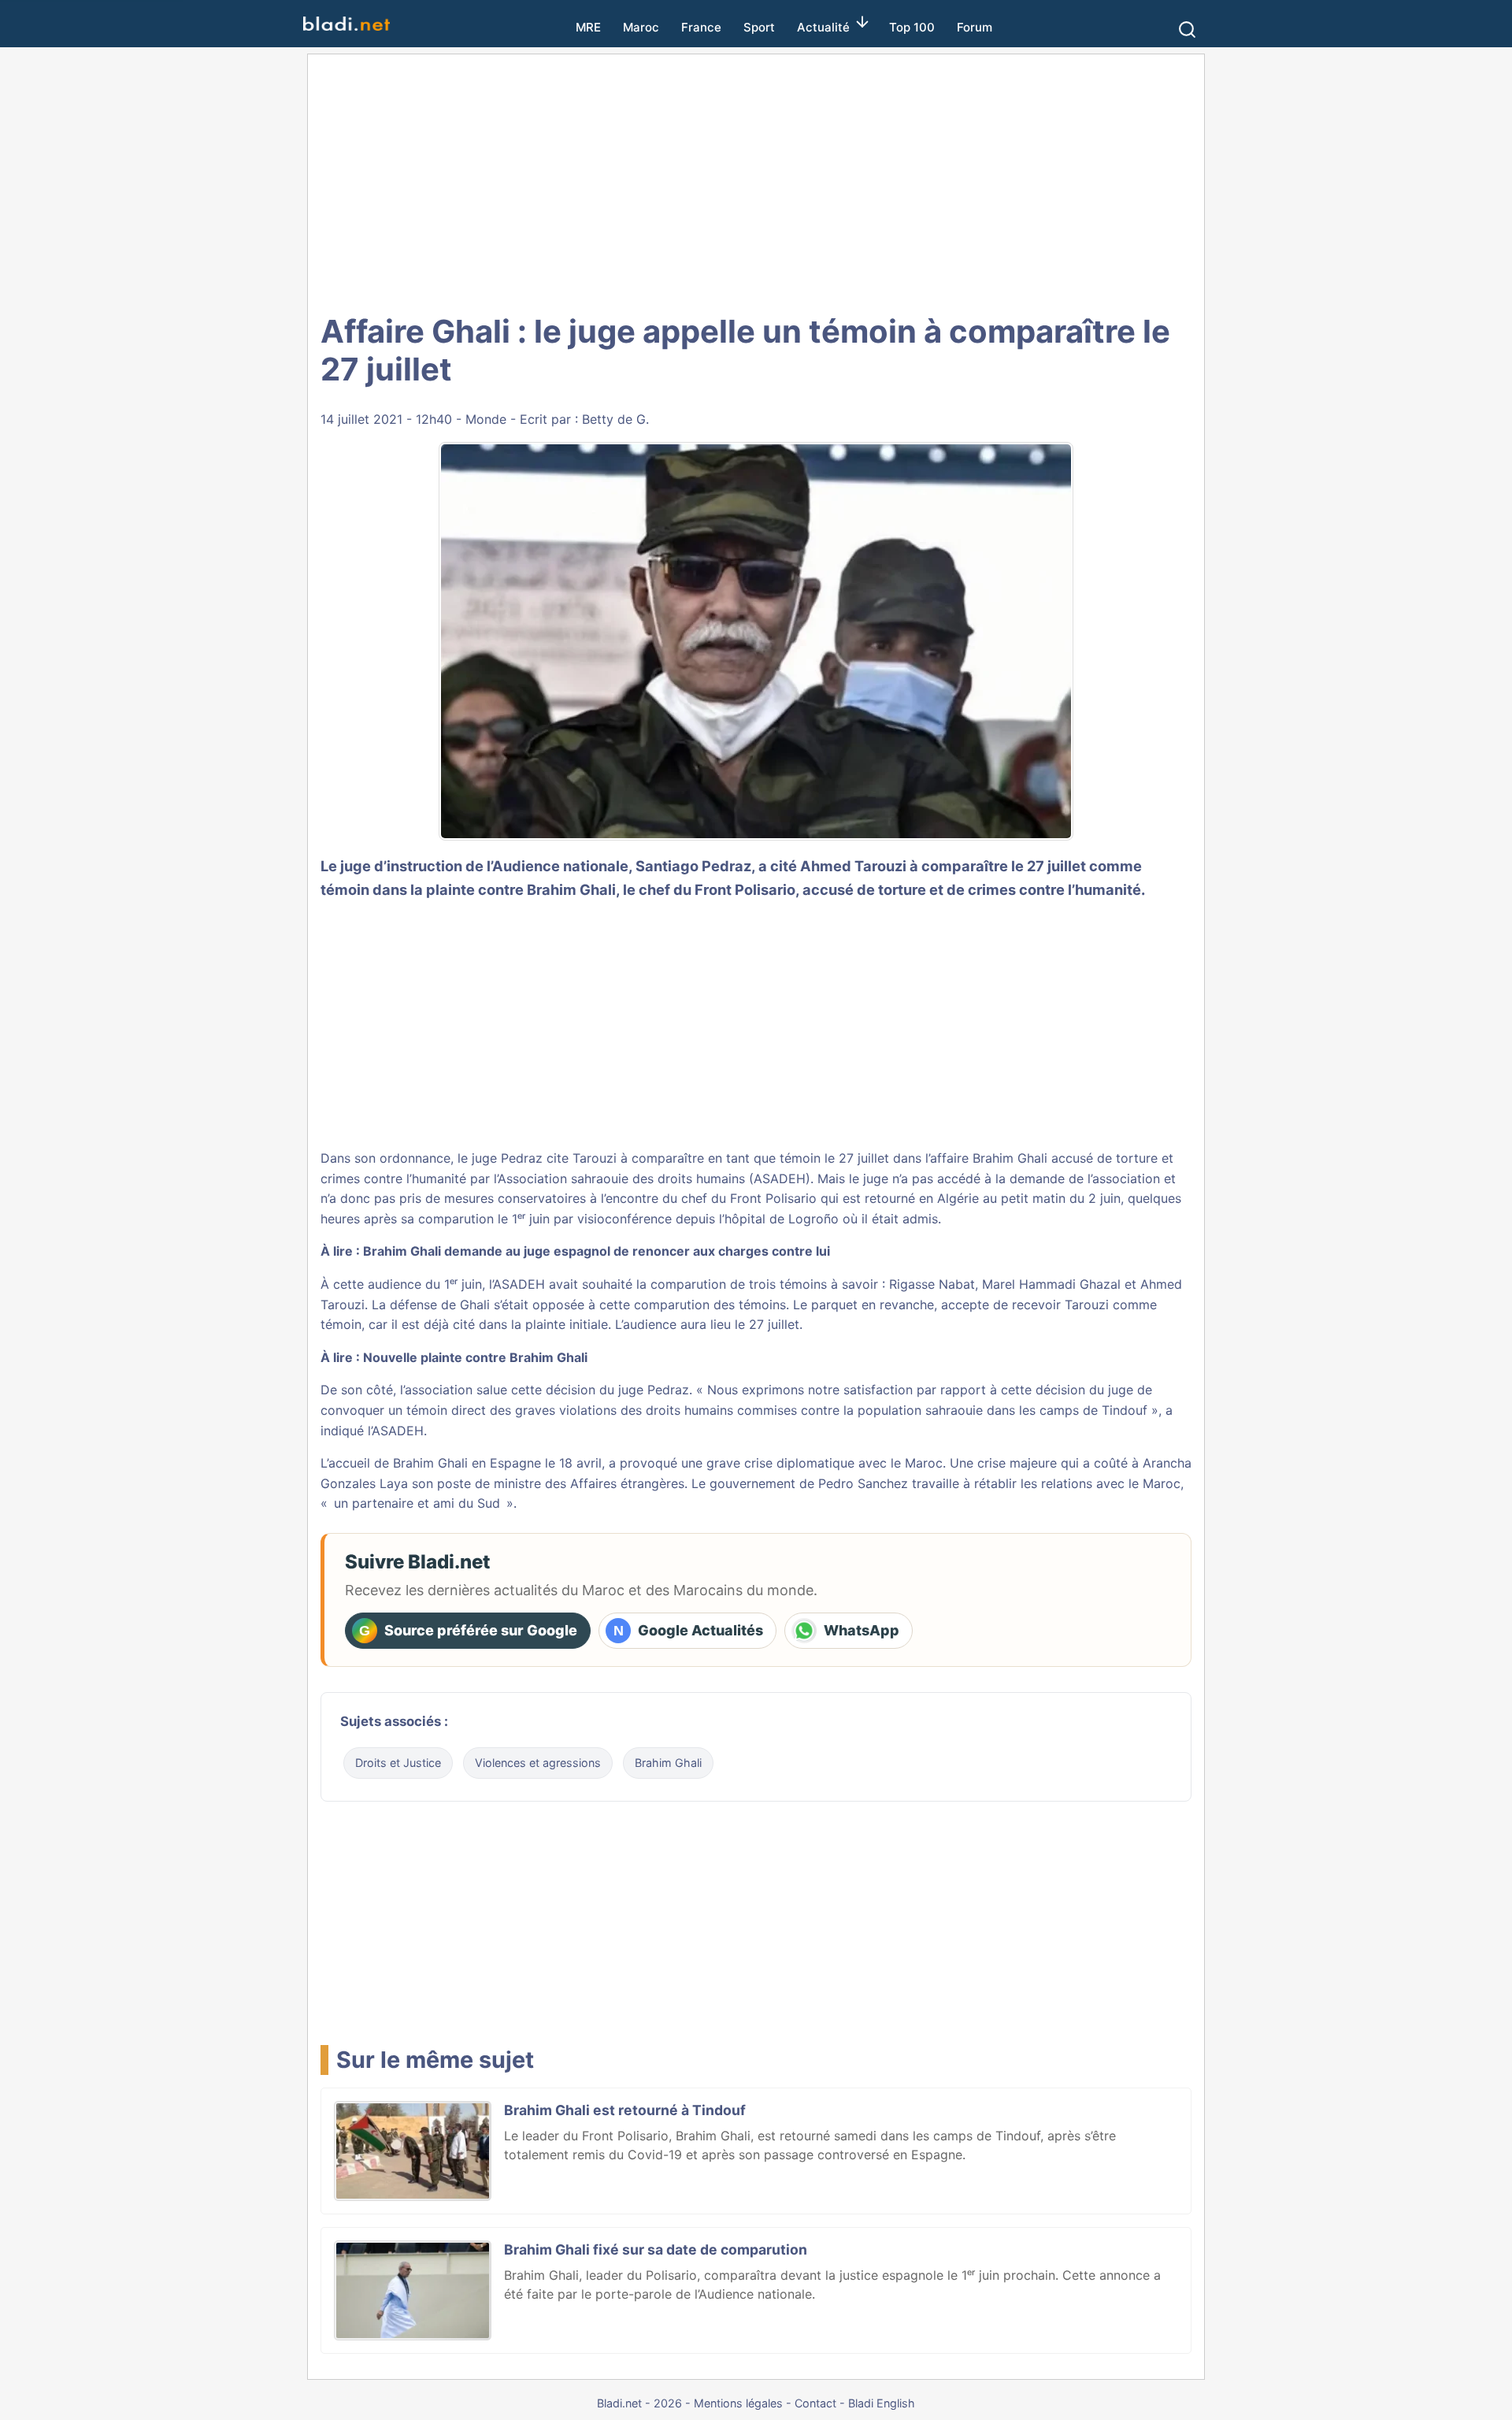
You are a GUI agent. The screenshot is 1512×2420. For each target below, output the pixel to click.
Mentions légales (738, 2403)
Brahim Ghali (571, 889)
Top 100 (912, 27)
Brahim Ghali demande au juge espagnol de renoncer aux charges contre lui (597, 1251)
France (701, 27)
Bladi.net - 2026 (639, 2403)
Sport (759, 27)
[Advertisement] (756, 181)
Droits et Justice (398, 1763)
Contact (815, 2403)
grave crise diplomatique (780, 1463)
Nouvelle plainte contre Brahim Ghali (475, 1357)
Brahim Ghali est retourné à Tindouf (625, 2110)
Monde (486, 419)
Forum (975, 27)
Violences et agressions (538, 1763)
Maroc (641, 27)
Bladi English (882, 2403)
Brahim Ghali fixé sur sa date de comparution (656, 2249)
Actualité (823, 27)
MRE (588, 27)
